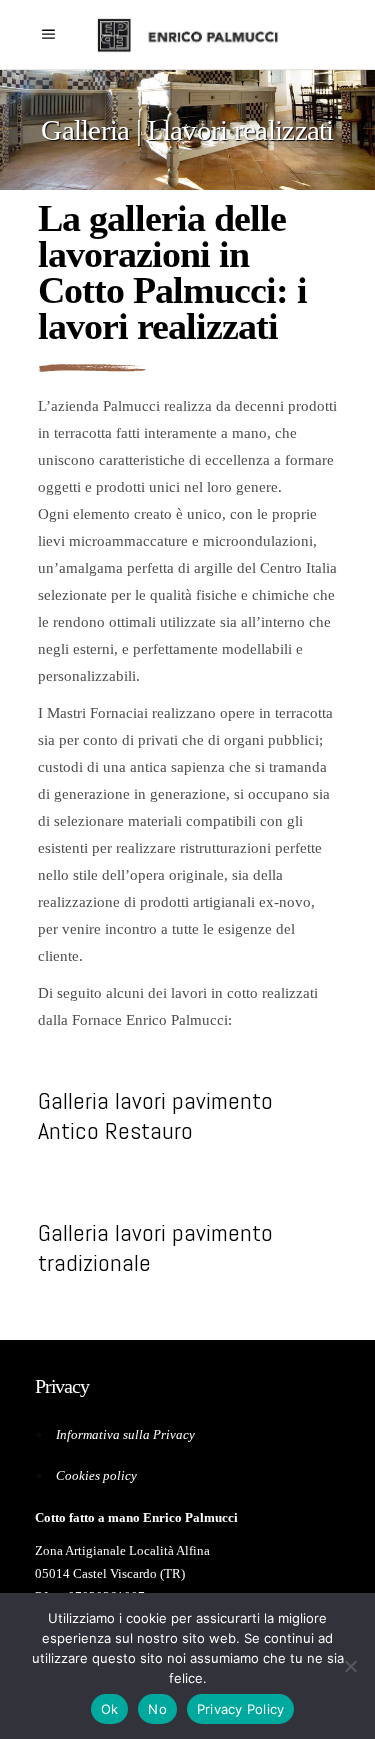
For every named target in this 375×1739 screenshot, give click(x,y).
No (157, 1709)
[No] (350, 1666)
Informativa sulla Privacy (125, 1434)
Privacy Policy (241, 1709)
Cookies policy (96, 1475)
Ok (110, 1709)
